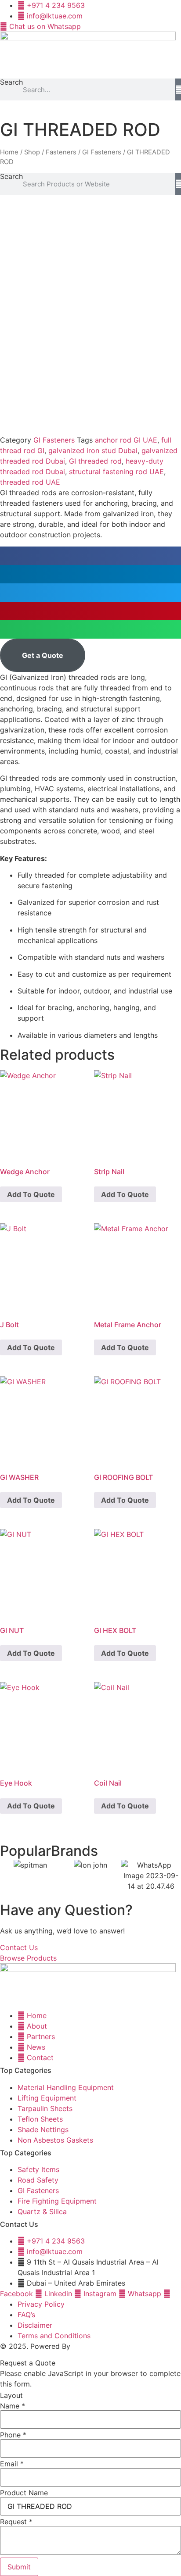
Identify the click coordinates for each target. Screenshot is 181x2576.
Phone (13, 2435)
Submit (19, 2567)
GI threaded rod (95, 461)
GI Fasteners (102, 152)
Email (12, 2464)
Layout (11, 2395)
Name (13, 2406)
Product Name (24, 2493)
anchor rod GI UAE (126, 440)
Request (16, 2522)
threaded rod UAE (30, 482)
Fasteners (61, 152)
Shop (32, 152)
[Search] (178, 89)
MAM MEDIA (93, 2346)
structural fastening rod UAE (116, 472)
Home (9, 152)
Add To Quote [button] (31, 1194)
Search (11, 82)
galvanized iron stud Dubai (93, 450)
